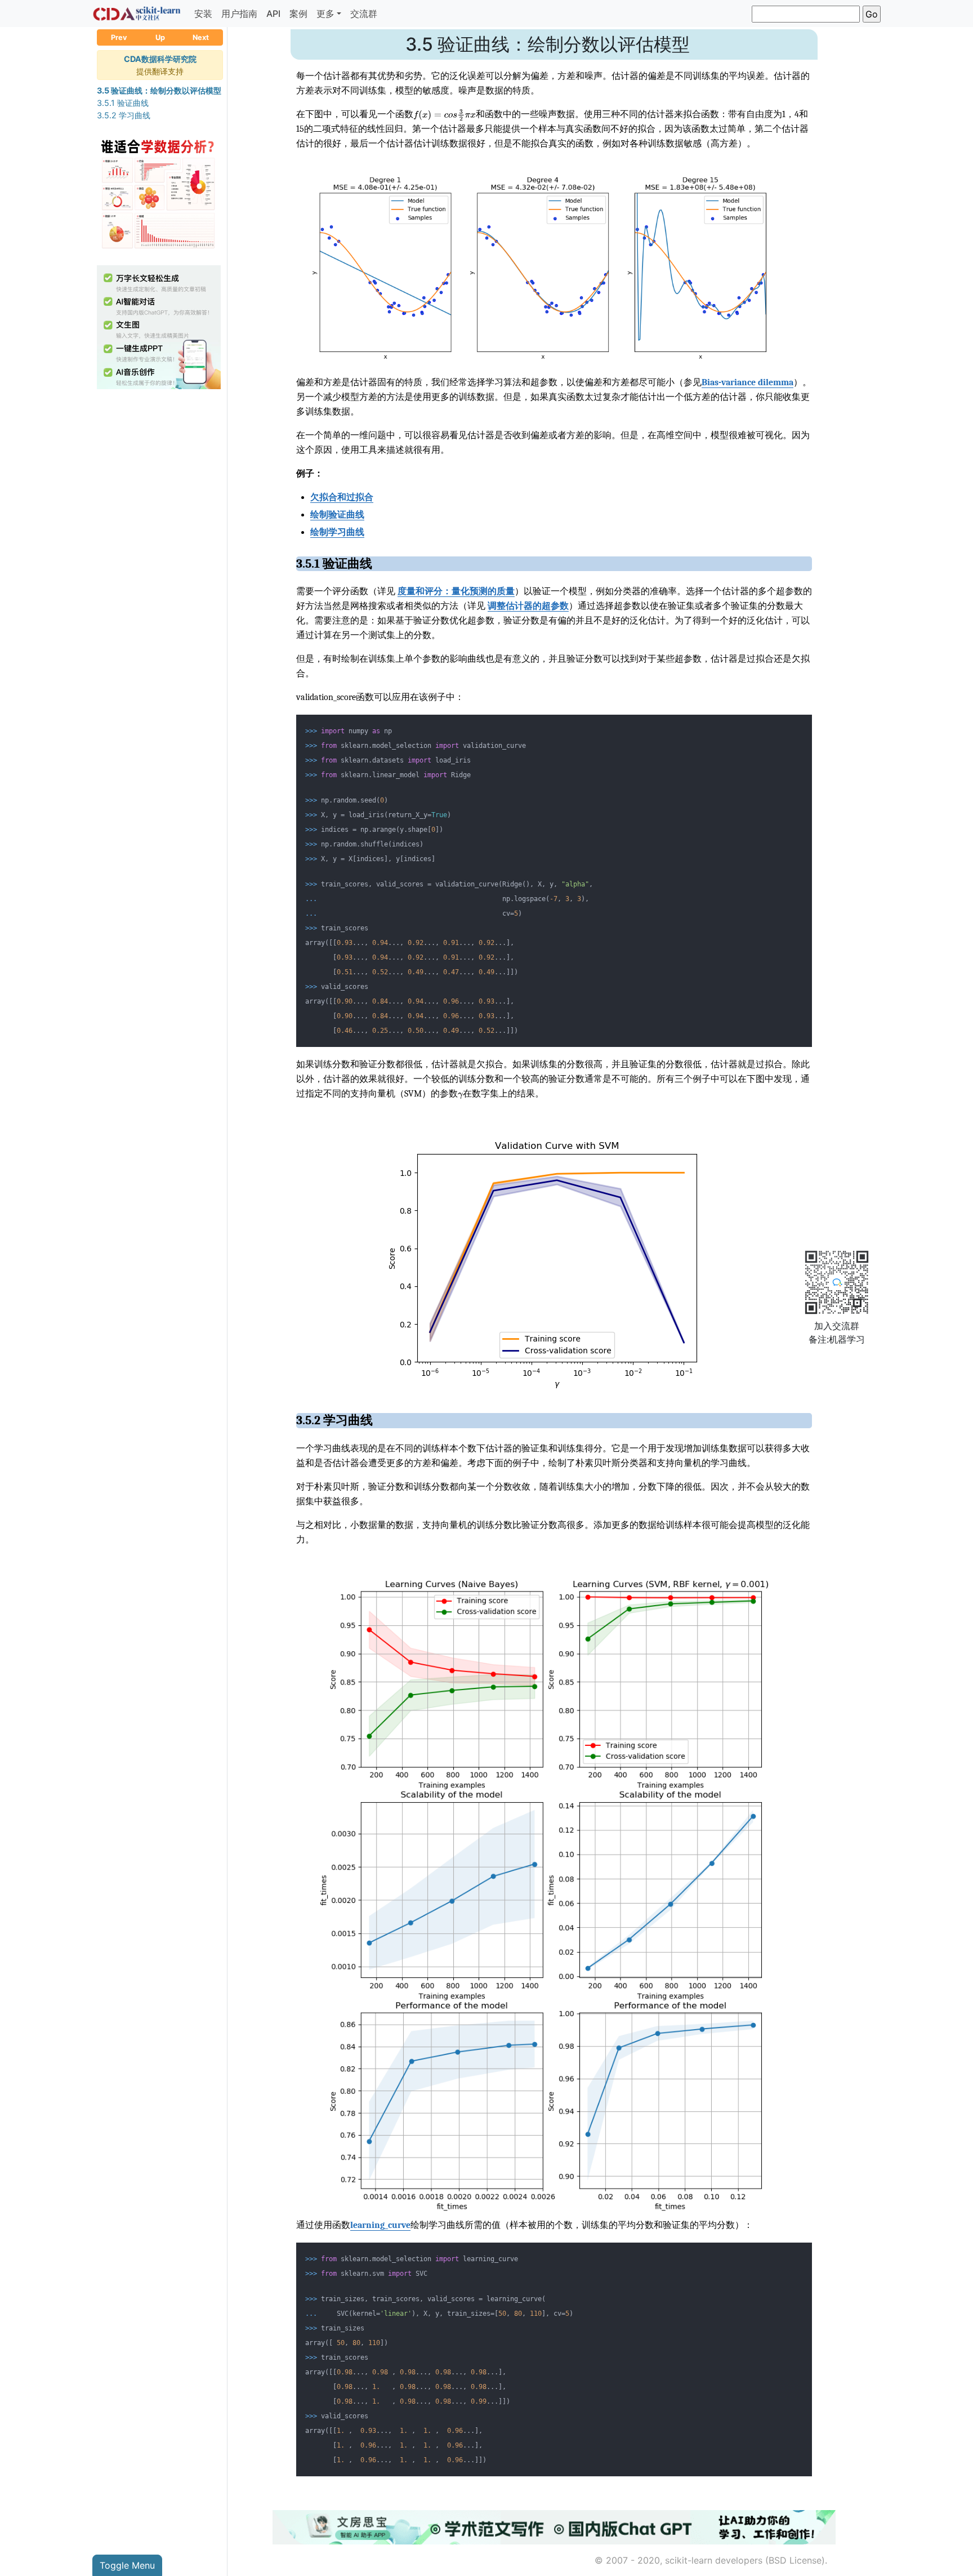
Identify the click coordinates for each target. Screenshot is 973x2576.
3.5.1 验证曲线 (123, 103)
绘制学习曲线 (337, 532)
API (273, 14)
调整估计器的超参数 (528, 606)
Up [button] (160, 37)
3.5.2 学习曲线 (124, 115)
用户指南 (239, 14)
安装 (203, 14)
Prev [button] (119, 37)
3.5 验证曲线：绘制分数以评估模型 (159, 90)
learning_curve (380, 2225)
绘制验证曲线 (337, 515)
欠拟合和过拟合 (342, 497)
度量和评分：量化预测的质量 (456, 591)
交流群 (364, 14)
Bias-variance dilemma (747, 382)
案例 (298, 14)
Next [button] (201, 37)
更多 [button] (325, 14)
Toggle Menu (127, 2565)
